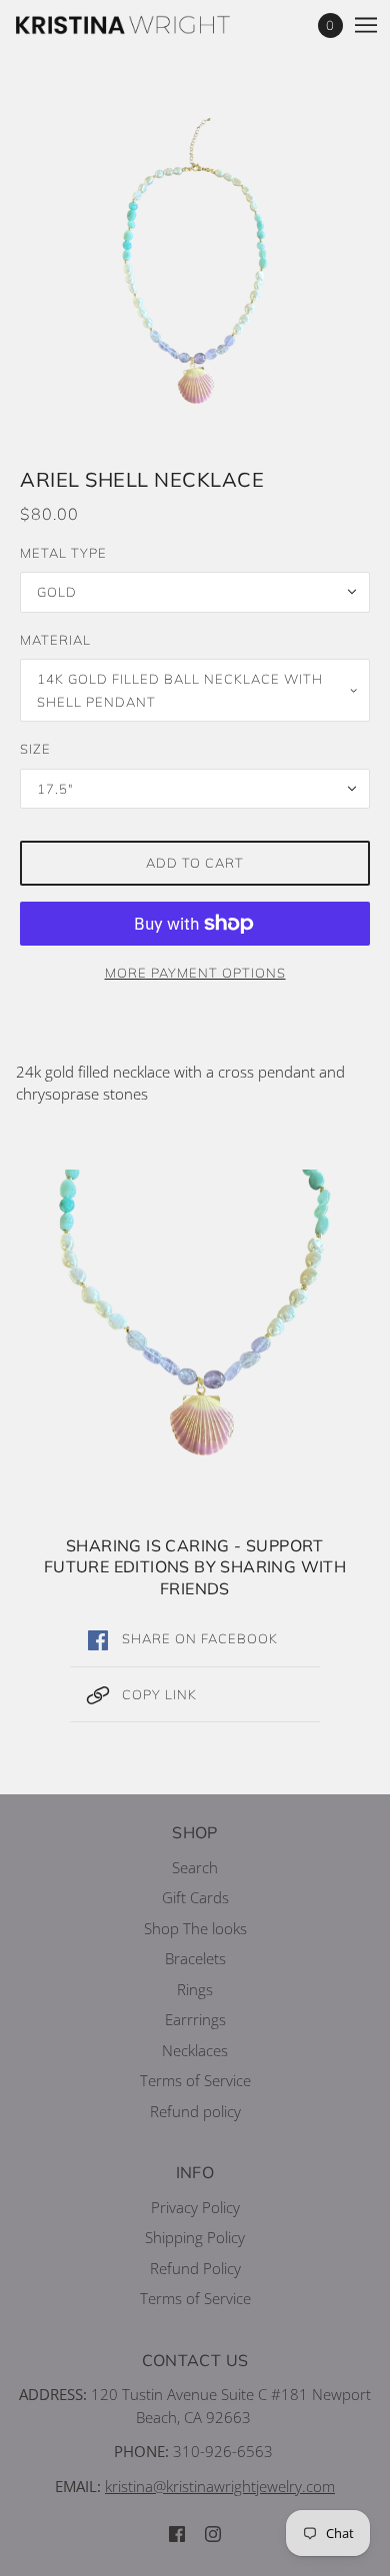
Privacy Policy (195, 2207)
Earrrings (195, 2019)
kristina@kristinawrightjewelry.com (220, 2486)
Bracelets (195, 1958)
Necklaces (195, 2050)
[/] (143, 25)
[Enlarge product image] (195, 261)
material (55, 640)
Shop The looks (195, 1928)
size (35, 749)
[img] (177, 2534)
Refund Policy (195, 2268)
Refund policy (195, 2111)
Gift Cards (195, 1897)
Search (195, 1867)
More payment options (195, 973)
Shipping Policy (195, 2237)
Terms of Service (195, 2080)
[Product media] (195, 1312)
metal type (63, 553)
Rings (195, 1989)
